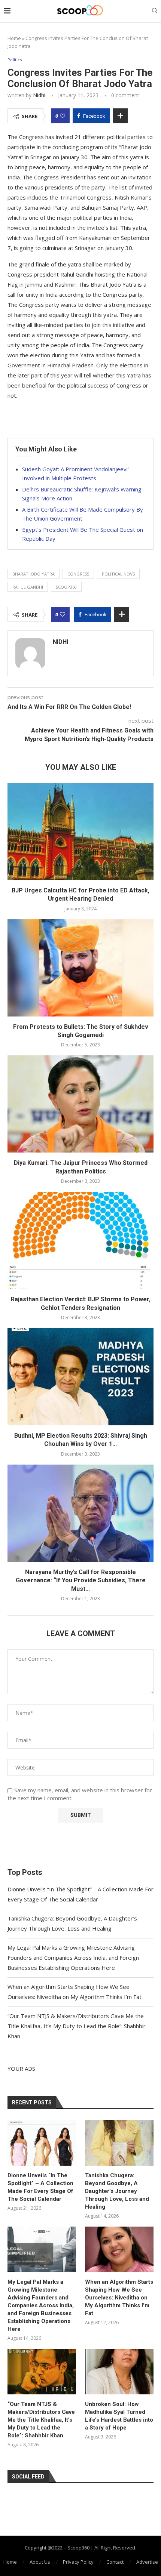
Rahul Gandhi (28, 587)
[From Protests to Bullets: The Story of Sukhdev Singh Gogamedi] (80, 968)
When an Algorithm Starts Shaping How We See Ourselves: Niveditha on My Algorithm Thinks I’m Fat (119, 2298)
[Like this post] (63, 116)
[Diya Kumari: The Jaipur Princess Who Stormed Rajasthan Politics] (80, 1104)
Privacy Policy (78, 2562)
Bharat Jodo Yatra (34, 574)
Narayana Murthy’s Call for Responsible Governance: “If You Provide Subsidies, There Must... (81, 1580)
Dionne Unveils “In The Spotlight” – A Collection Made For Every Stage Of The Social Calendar (40, 2187)
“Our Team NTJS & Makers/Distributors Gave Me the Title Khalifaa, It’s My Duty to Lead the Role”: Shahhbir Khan (77, 2026)
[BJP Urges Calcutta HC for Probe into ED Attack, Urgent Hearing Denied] (80, 832)
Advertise (147, 2562)
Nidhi (39, 95)
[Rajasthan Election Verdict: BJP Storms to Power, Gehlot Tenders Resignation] (80, 1240)
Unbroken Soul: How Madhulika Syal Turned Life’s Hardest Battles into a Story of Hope (119, 2416)
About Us (40, 2562)
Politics (15, 60)
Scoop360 (66, 587)
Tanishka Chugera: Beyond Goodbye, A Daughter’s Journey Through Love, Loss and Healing (117, 2191)
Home (14, 38)
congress (78, 574)
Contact (115, 2562)
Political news (118, 574)
